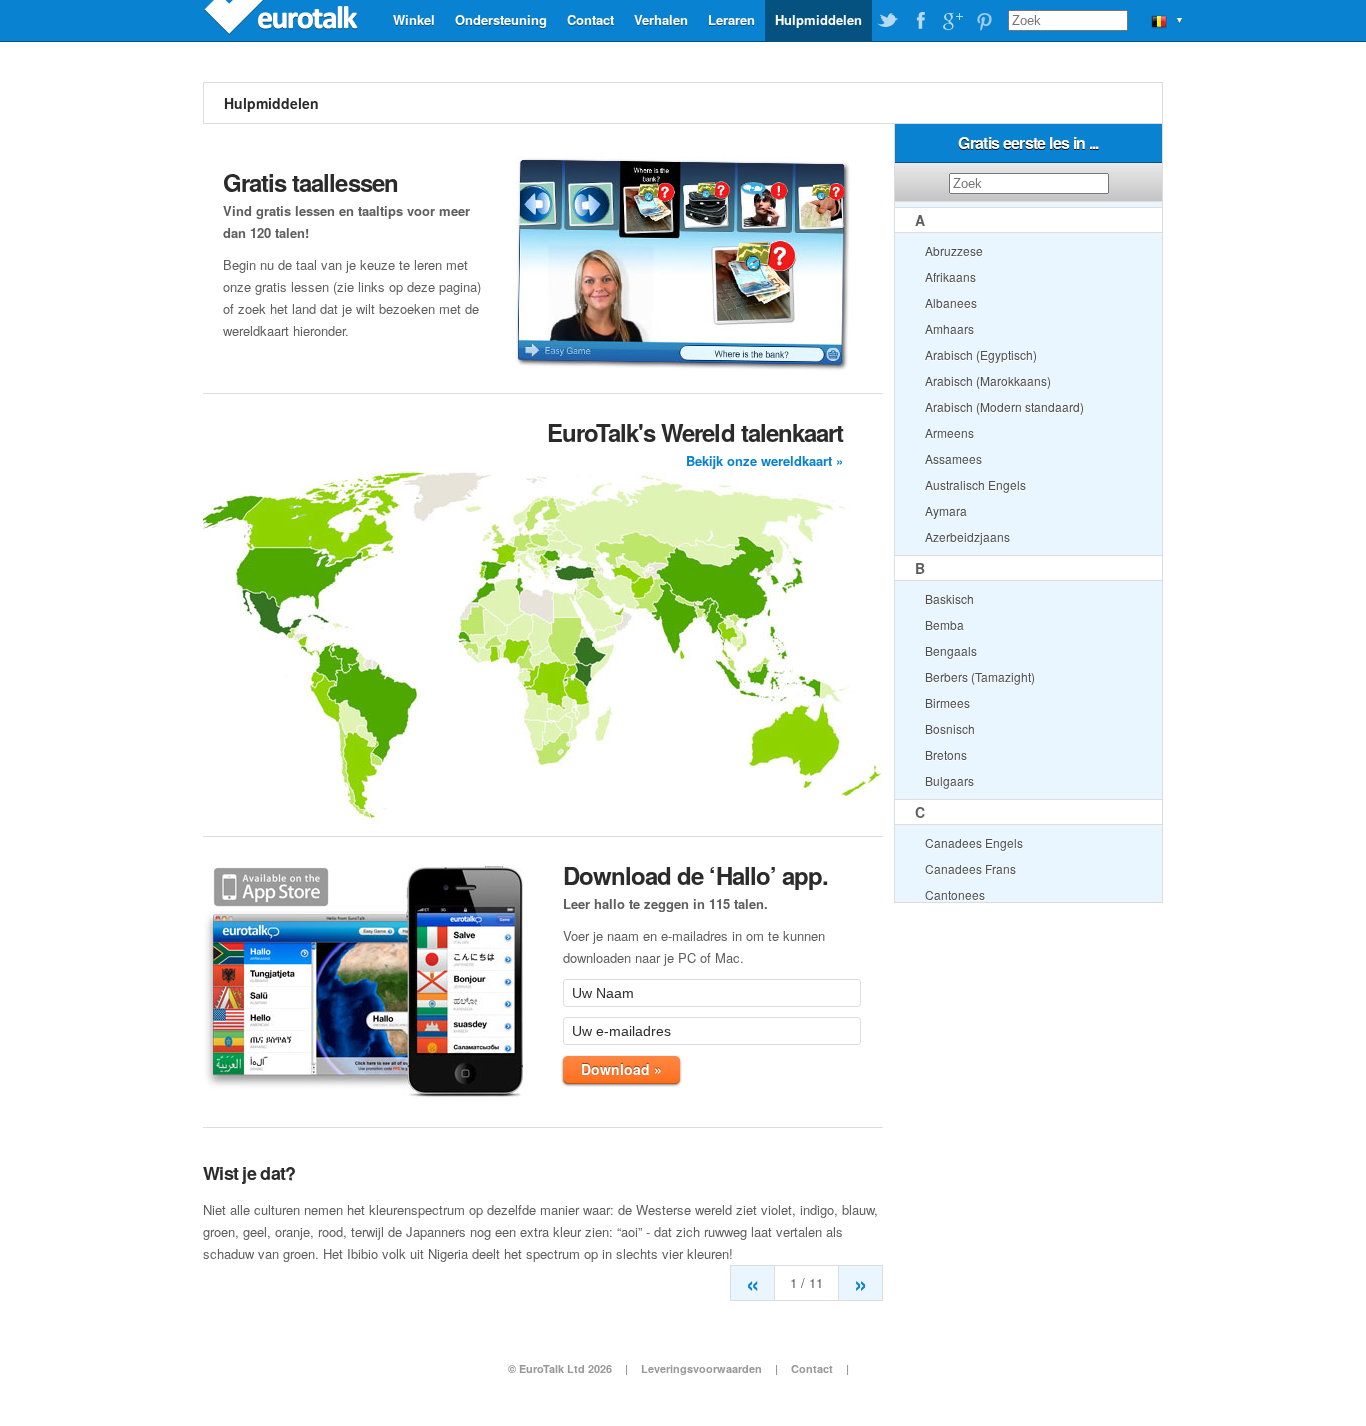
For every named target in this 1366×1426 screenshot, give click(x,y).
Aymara (946, 510)
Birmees (947, 702)
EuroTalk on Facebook (920, 21)
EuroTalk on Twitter (888, 21)
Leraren (731, 19)
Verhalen (661, 19)
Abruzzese (954, 250)
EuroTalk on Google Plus (952, 21)
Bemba (944, 624)
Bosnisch (950, 728)
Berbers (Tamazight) (980, 676)
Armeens (949, 432)
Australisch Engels (975, 484)
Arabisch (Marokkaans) (988, 380)
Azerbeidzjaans (967, 536)
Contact (590, 19)
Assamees (953, 458)
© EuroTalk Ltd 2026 (560, 1368)
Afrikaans (950, 276)
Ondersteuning (501, 19)
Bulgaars (949, 780)
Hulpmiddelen (818, 19)
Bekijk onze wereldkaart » (764, 460)
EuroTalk (283, 20)
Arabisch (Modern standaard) (1004, 406)
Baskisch (949, 598)
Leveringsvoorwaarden (701, 1368)
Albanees (951, 302)
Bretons (946, 754)
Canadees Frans (970, 868)
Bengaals (951, 650)
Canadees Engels (974, 842)
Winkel (414, 19)
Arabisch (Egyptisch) (981, 354)
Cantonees (955, 894)
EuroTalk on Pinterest (984, 21)
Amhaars (949, 328)
